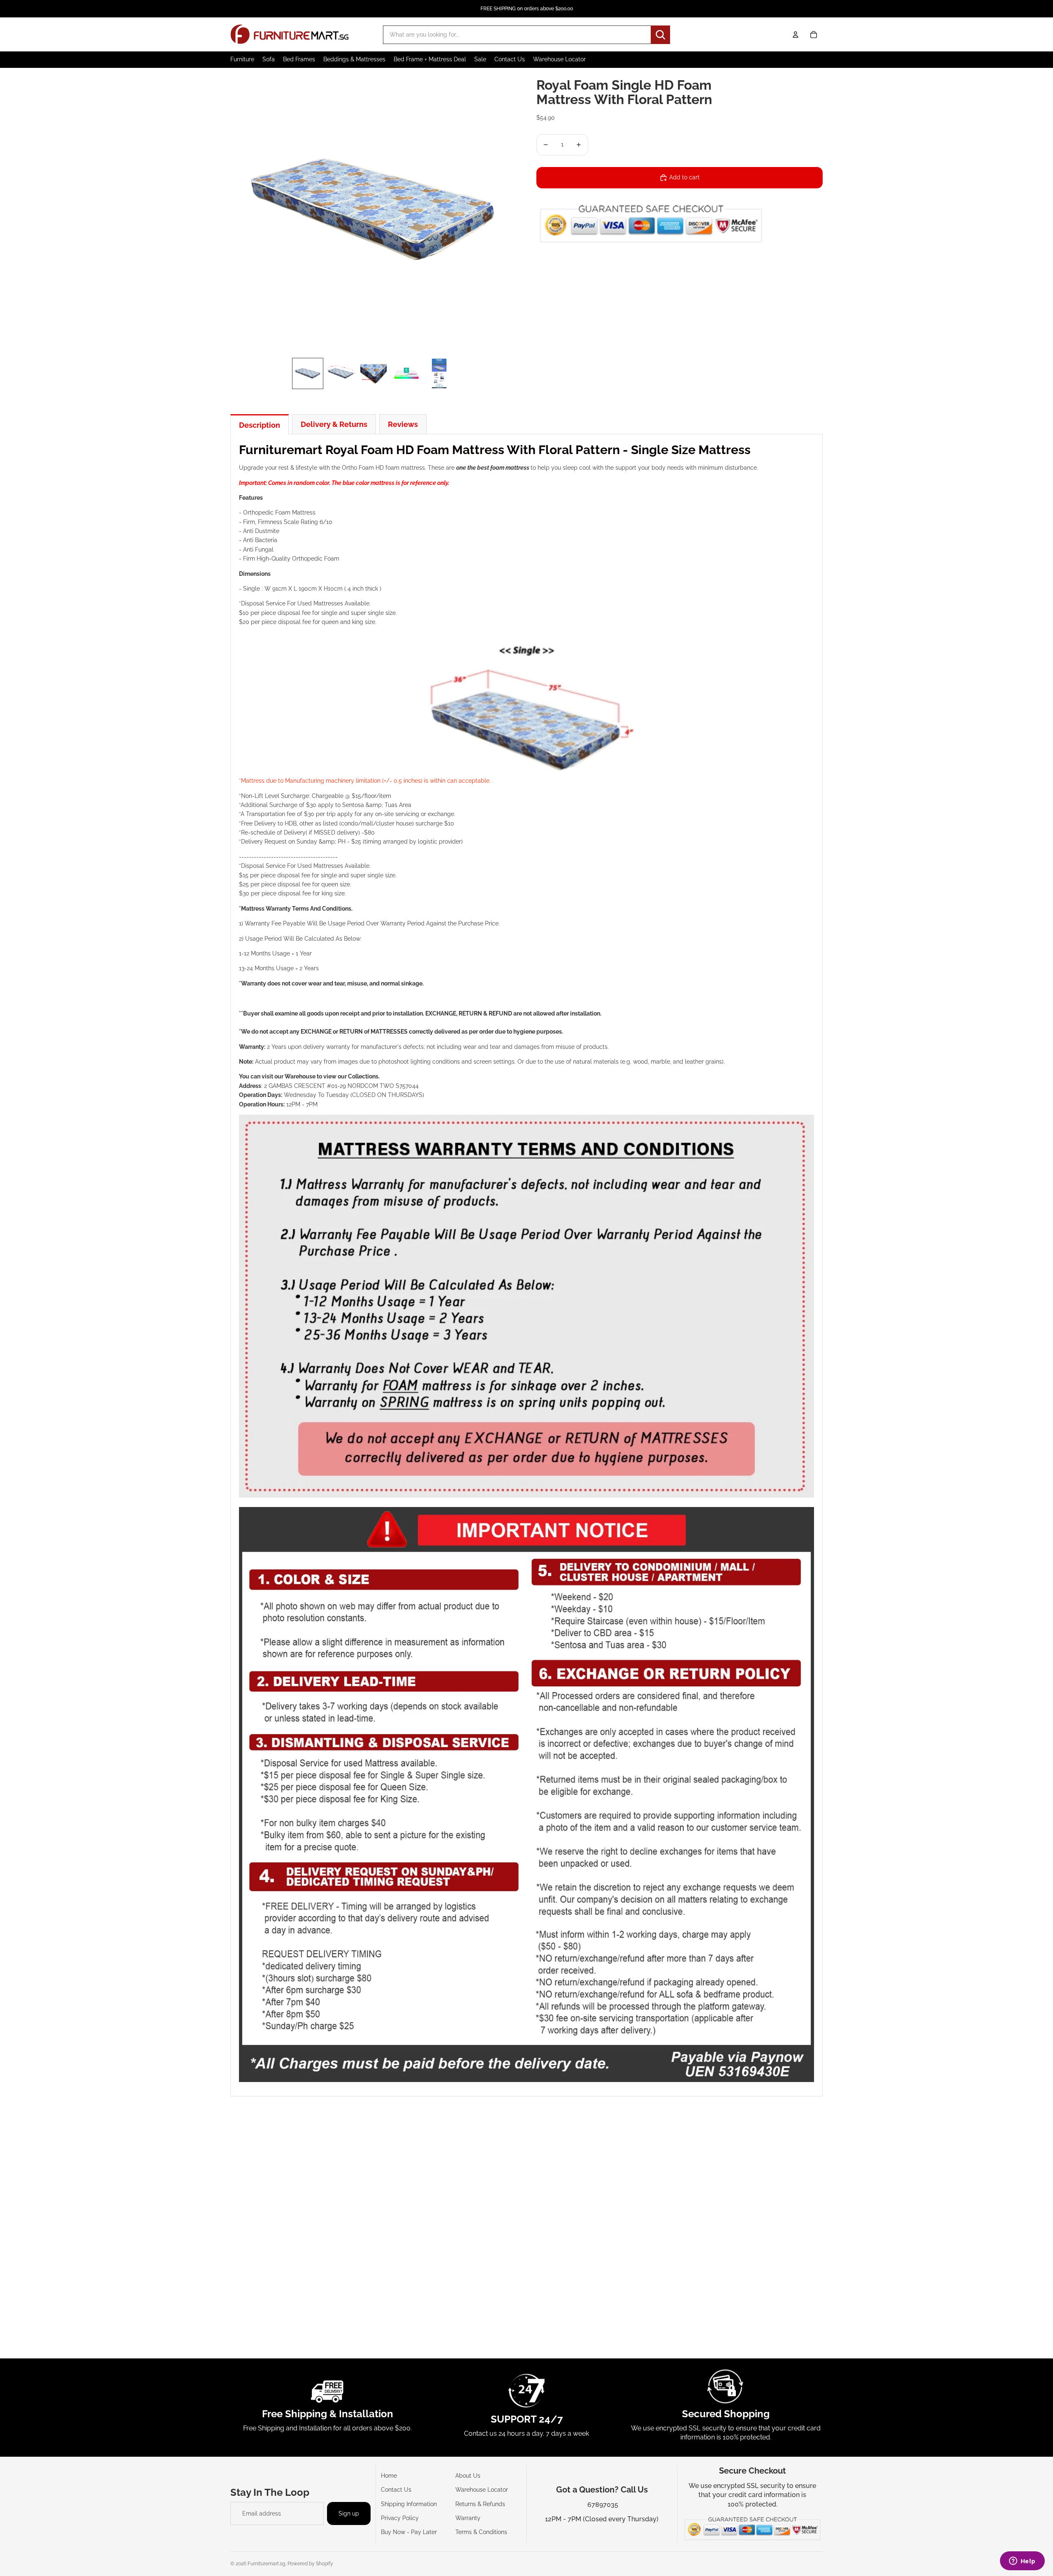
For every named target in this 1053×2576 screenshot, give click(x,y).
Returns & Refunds (480, 2504)
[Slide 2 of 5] (341, 373)
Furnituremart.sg (266, 2564)
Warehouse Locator (482, 2490)
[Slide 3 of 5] (373, 373)
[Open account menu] (796, 35)
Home (389, 2476)
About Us (468, 2476)
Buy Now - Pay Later (409, 2532)
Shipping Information (409, 2504)
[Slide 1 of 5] (308, 373)
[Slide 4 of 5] (406, 373)
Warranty (468, 2518)
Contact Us (396, 2490)
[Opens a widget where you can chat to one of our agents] (1022, 2562)
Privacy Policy (400, 2518)
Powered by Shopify (310, 2564)
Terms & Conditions (481, 2532)
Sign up (349, 2513)
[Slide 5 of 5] (439, 373)
